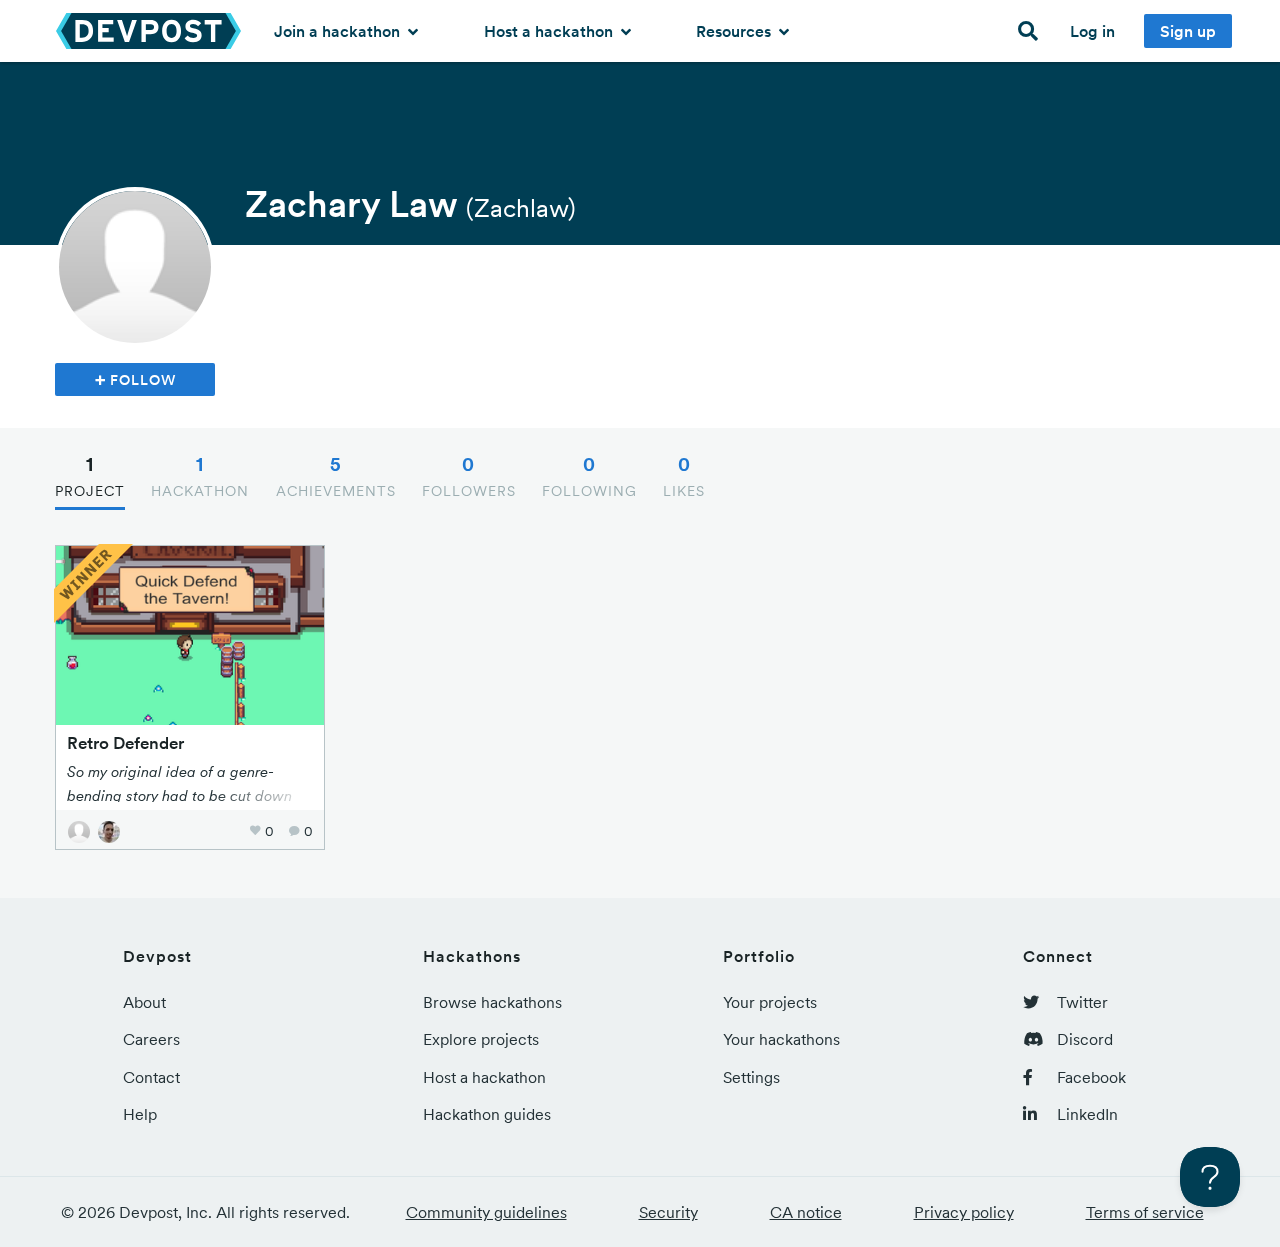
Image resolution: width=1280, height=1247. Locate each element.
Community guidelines (486, 1212)
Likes (684, 476)
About (144, 1002)
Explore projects (481, 1039)
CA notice (806, 1212)
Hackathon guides (487, 1114)
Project (90, 476)
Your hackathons (781, 1039)
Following (589, 476)
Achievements (336, 476)
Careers (151, 1039)
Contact (151, 1077)
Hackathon (200, 476)
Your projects (770, 1002)
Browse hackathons (492, 1002)
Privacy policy (964, 1212)
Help (140, 1114)
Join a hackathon (339, 31)
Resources (735, 31)
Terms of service (1145, 1212)
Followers (469, 476)
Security (668, 1212)
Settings (751, 1077)
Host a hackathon (550, 31)
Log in (1092, 31)
